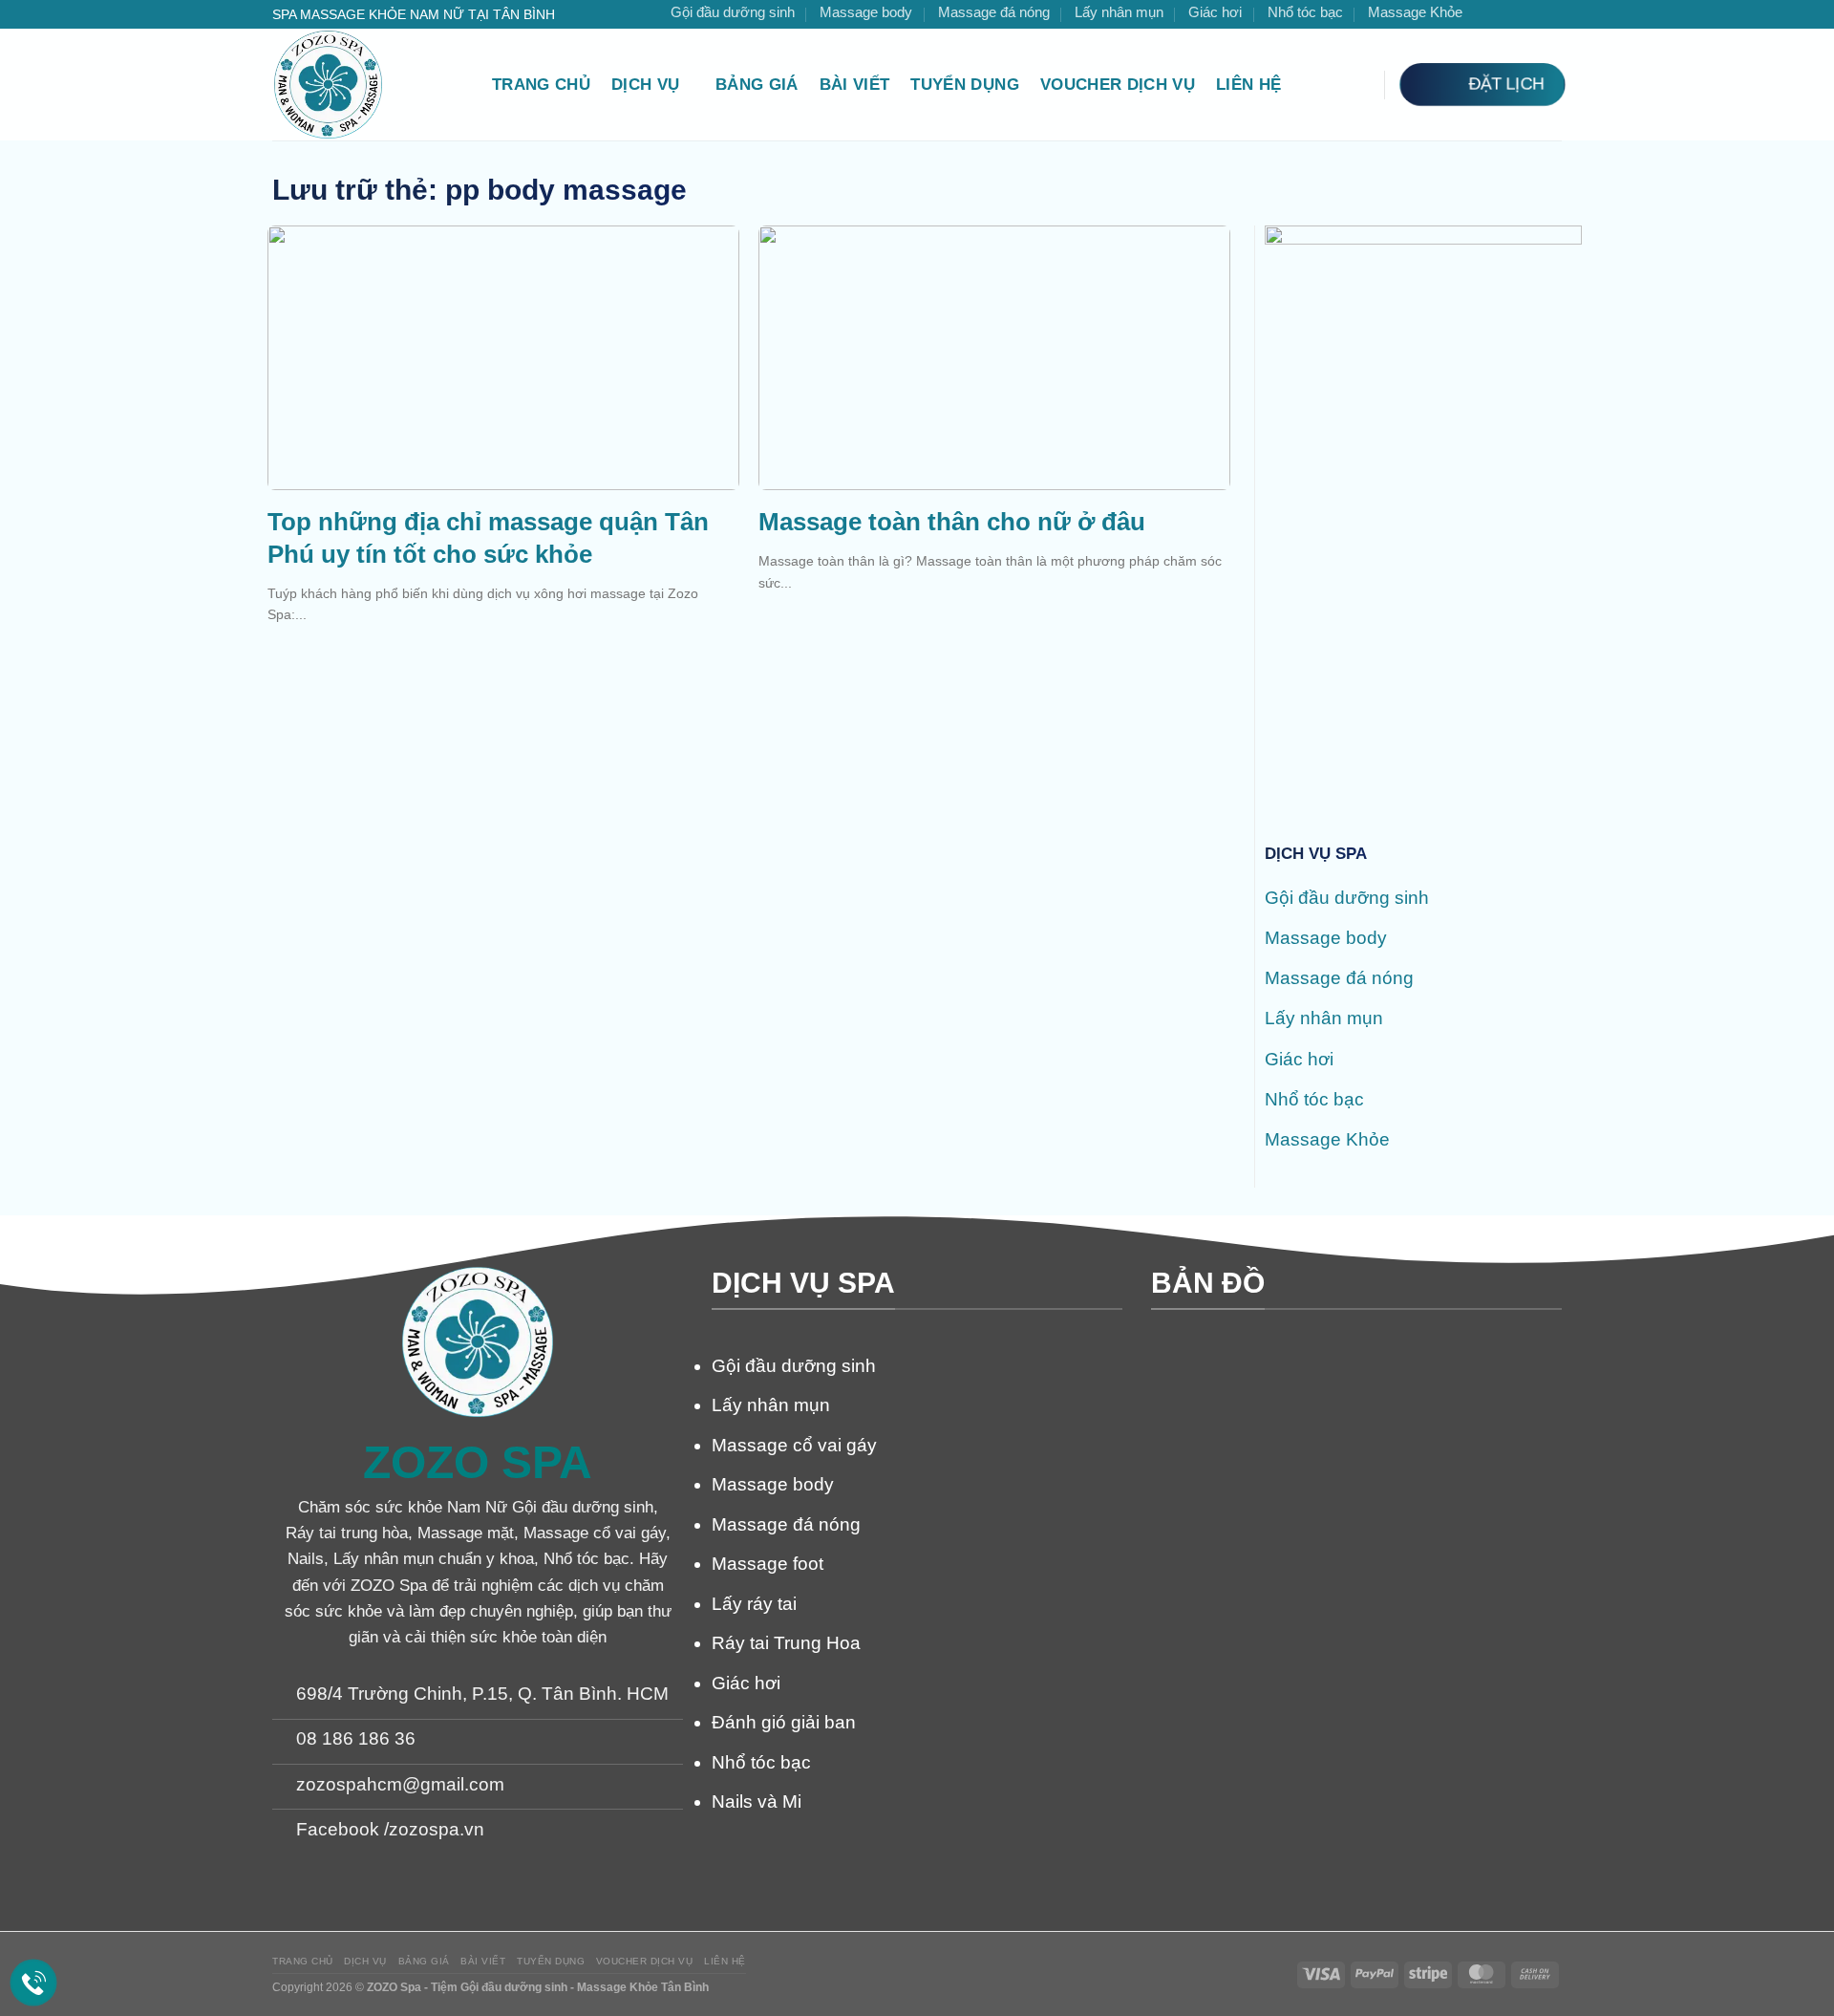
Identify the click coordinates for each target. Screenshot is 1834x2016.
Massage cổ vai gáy (794, 1445)
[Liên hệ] (34, 1983)
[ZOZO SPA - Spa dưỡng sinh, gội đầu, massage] (368, 85)
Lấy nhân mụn (1119, 12)
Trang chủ (541, 85)
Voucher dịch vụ (1118, 85)
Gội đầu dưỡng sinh (733, 12)
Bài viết (855, 85)
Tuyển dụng (964, 85)
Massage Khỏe (1415, 12)
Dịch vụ (645, 85)
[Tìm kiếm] (1357, 84)
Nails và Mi (757, 1802)
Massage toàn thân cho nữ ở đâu (952, 522)
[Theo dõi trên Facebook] (1486, 14)
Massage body (866, 12)
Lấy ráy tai (754, 1604)
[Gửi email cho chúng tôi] (1551, 14)
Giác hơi (1215, 12)
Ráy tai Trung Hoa (786, 1643)
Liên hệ (1248, 85)
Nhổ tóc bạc (1305, 12)
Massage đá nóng (994, 12)
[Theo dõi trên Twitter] (1529, 14)
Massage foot (768, 1564)
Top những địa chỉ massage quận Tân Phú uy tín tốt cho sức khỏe (488, 538)
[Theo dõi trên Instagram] (1507, 14)
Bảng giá (757, 85)
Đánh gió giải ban (784, 1722)
